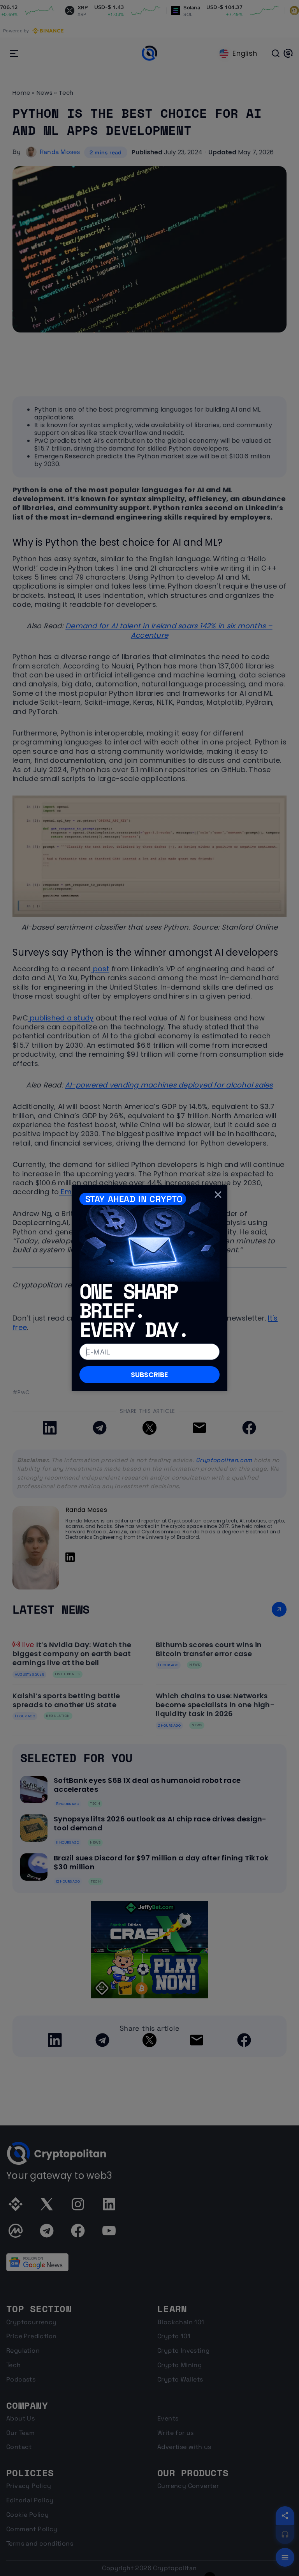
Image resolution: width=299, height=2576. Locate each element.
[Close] (218, 1194)
